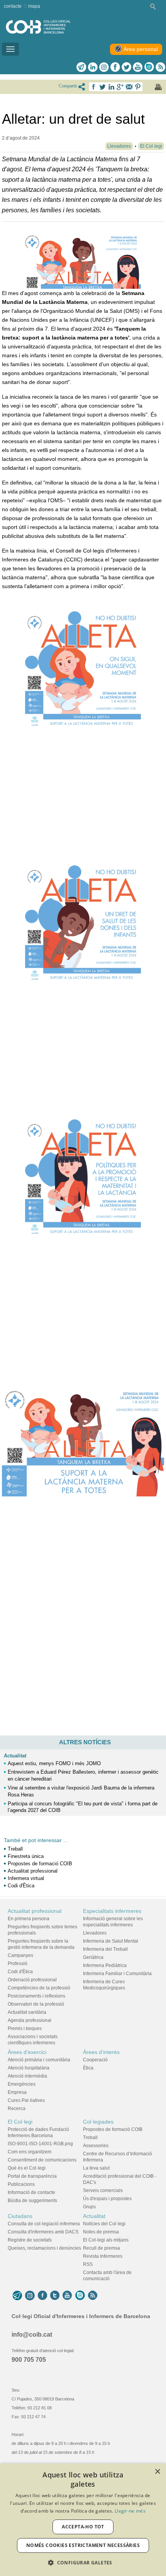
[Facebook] (115, 67)
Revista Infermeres (103, 2256)
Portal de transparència (32, 2176)
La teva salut (96, 2168)
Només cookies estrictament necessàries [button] (83, 2545)
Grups (89, 2207)
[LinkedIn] (93, 67)
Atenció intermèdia (27, 2076)
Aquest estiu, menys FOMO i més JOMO (54, 1763)
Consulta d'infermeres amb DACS (43, 2232)
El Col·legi (20, 2122)
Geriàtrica (93, 1957)
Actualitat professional (33, 1871)
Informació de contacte (31, 2192)
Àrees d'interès (101, 2052)
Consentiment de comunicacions (42, 2160)
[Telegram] (81, 67)
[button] (83, 2563)
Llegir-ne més (130, 2511)
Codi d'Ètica (21, 1886)
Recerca (17, 2109)
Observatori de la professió (36, 2004)
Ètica (88, 2068)
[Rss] (160, 67)
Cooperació (95, 2060)
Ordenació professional (32, 1980)
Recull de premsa (102, 2248)
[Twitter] (126, 67)
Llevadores (95, 1933)
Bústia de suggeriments (32, 2201)
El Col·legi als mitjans (106, 2240)
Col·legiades (98, 2122)
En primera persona (29, 1919)
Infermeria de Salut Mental (111, 1941)
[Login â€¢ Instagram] (104, 67)
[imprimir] (158, 87)
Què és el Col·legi (27, 2168)
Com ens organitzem (30, 2152)
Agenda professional (30, 2020)
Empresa (17, 2092)
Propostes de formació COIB (40, 1864)
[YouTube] (67, 2296)
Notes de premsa (101, 2232)
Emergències (22, 2084)
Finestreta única (26, 1856)
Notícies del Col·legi (104, 2224)
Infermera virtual (26, 1878)
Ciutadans (20, 2216)
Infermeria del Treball (105, 1949)
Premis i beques (25, 2028)
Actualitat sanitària (27, 2012)
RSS (88, 2264)
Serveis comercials (103, 2190)
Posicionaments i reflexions (36, 1996)
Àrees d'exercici (27, 2052)
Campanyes (20, 1955)
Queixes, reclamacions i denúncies (44, 2248)
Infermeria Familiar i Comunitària (117, 1974)
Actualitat (15, 1756)
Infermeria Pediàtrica (105, 1965)
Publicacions (21, 2184)
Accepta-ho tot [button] (83, 2527)
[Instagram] (30, 2296)
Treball (15, 1849)
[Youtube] (138, 67)
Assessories (96, 2146)
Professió (18, 1964)
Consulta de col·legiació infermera (44, 2224)
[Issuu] (149, 67)
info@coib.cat (32, 2335)
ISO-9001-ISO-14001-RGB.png (40, 2144)
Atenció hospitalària (29, 2068)
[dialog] (83, 2520)
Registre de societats (30, 2240)
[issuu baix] (80, 2296)
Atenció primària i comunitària (39, 2060)
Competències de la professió (39, 1988)
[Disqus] (83, 1628)
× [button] (157, 2472)
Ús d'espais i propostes (107, 2199)
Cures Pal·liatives (26, 2100)
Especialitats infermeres (112, 1911)
